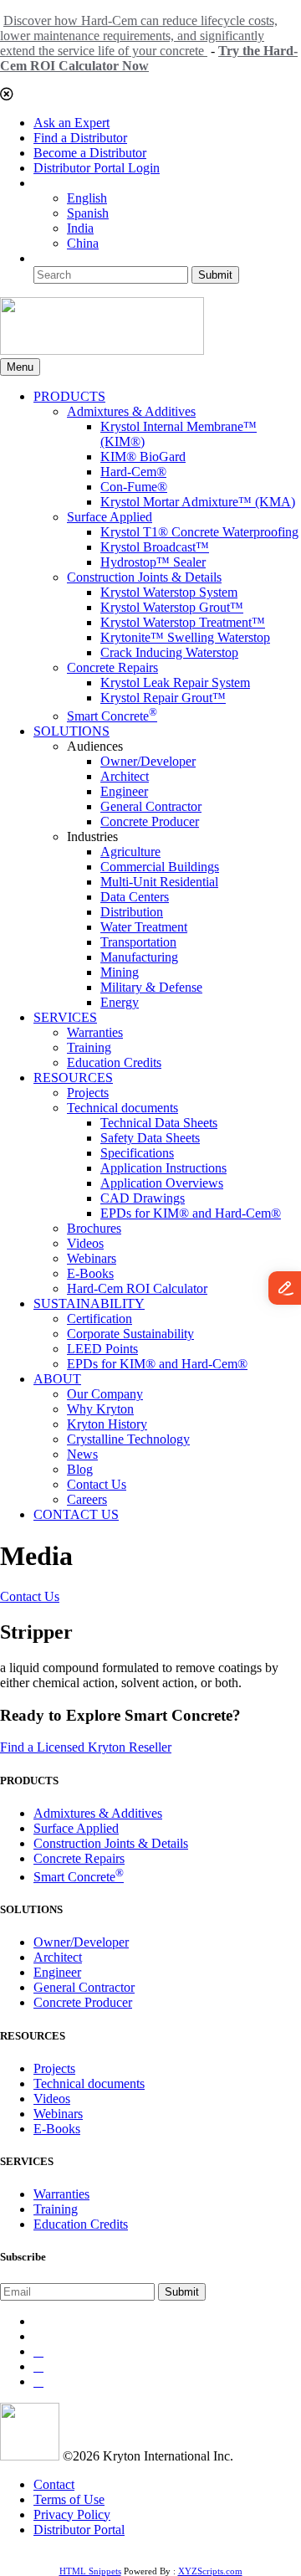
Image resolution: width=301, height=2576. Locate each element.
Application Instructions (163, 1168)
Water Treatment (144, 927)
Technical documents (122, 1108)
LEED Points (102, 1349)
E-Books (90, 1273)
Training (89, 1047)
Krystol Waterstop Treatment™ (183, 622)
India (80, 228)
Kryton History (107, 1424)
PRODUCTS (69, 396)
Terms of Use (69, 2499)
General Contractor (151, 806)
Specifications (137, 1153)
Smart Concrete (112, 716)
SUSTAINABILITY (89, 1303)
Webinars (92, 1258)
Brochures (94, 1228)
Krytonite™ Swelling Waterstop (185, 637)
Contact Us (97, 1484)
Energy (120, 1002)
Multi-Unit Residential (159, 882)
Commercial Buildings (160, 867)
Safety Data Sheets (150, 1138)
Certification (99, 1319)
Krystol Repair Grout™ (163, 698)
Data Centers (135, 897)
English (87, 198)
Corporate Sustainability (130, 1334)
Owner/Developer (148, 761)
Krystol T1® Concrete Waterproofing (199, 532)
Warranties (95, 1032)
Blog (80, 1469)
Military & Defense (151, 987)
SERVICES (65, 1017)
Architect (125, 776)
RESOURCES (73, 1078)
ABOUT (57, 1379)
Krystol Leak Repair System (175, 682)
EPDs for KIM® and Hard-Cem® (191, 1213)
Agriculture (130, 852)
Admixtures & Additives (131, 411)
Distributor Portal (79, 2530)
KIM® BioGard (143, 457)
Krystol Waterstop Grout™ (172, 607)
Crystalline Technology (128, 1439)
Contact (54, 2484)
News (82, 1454)
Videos (85, 1243)
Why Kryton (100, 1409)
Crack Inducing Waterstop (169, 652)
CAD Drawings (143, 1198)
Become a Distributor (90, 153)
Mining (120, 972)
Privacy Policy (72, 2514)
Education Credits (114, 1062)
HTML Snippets (90, 2571)
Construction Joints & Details (144, 577)
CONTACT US (76, 1514)
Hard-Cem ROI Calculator (137, 1288)
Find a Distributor (80, 138)
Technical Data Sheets (159, 1123)
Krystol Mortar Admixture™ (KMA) (198, 502)
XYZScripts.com (210, 2571)
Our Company (105, 1394)
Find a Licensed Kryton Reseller (86, 1747)
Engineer (124, 791)
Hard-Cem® (133, 472)
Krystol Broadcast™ (155, 547)
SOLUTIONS (71, 731)
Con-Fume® (134, 487)
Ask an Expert (71, 123)
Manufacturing (139, 957)
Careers (87, 1499)
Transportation (138, 942)
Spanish (88, 213)
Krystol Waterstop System (169, 592)
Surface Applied (110, 517)
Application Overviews (162, 1183)
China (83, 243)
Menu (20, 367)
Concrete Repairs (112, 667)
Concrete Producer (150, 821)
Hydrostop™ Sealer (153, 562)
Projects (88, 1093)
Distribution (132, 912)
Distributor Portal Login (97, 168)
